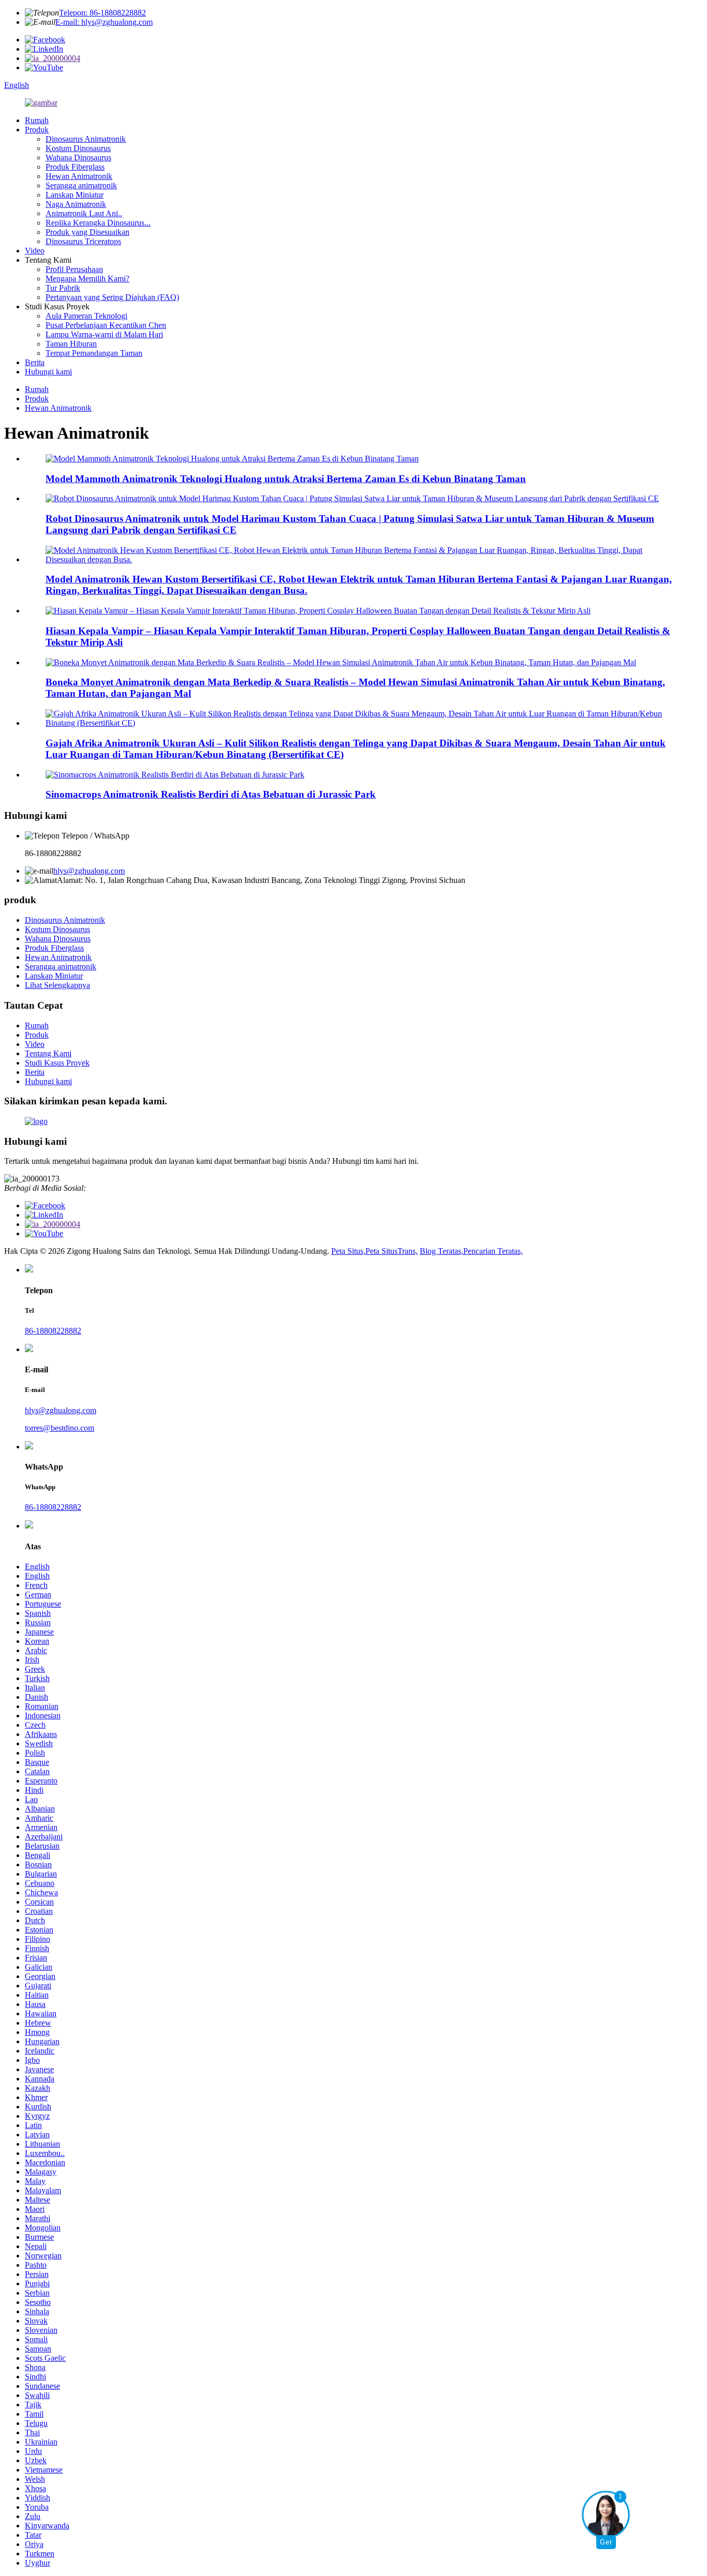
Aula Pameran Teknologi (86, 316)
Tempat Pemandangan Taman (94, 353)
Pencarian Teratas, (493, 1251)
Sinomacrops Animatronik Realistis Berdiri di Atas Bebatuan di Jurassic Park (211, 794)
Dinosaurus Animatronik (86, 139)
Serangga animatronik (81, 185)
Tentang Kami (48, 1053)
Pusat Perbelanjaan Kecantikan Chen (106, 325)
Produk (37, 130)
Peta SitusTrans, (392, 1251)
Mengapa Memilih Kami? (87, 279)
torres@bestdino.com (60, 1428)
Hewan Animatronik (79, 176)
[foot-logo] (36, 1121)
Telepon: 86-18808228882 (102, 13)
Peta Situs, (348, 1251)
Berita (35, 362)
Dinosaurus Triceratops (83, 241)
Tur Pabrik (63, 288)
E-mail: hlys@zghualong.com (104, 22)
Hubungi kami (48, 372)
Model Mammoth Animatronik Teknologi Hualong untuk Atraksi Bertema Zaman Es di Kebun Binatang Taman (286, 479)
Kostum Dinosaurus (78, 148)
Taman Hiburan (71, 344)
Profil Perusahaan (74, 269)
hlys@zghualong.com (89, 871)
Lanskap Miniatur (75, 195)
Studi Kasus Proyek (57, 1063)
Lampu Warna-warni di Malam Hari (104, 334)
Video (35, 251)
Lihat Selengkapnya (57, 985)
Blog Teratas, (441, 1251)
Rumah (37, 120)
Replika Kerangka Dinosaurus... (98, 223)
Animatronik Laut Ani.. (84, 213)
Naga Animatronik (76, 204)
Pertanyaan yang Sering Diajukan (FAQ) (112, 297)
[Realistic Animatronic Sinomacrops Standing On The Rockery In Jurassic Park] (175, 775)
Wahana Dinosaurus (78, 158)
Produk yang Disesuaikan (87, 232)
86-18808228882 (53, 1331)
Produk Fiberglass (75, 167)
